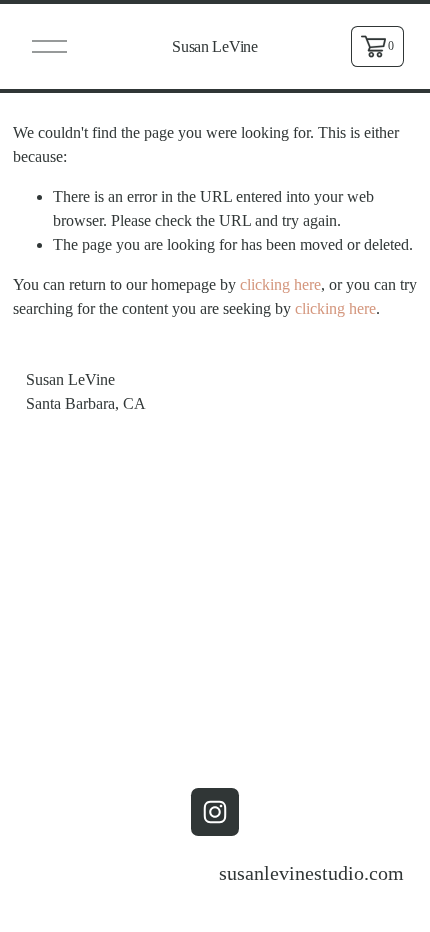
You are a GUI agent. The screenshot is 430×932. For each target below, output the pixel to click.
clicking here (280, 284)
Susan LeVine (214, 46)
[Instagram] (215, 812)
